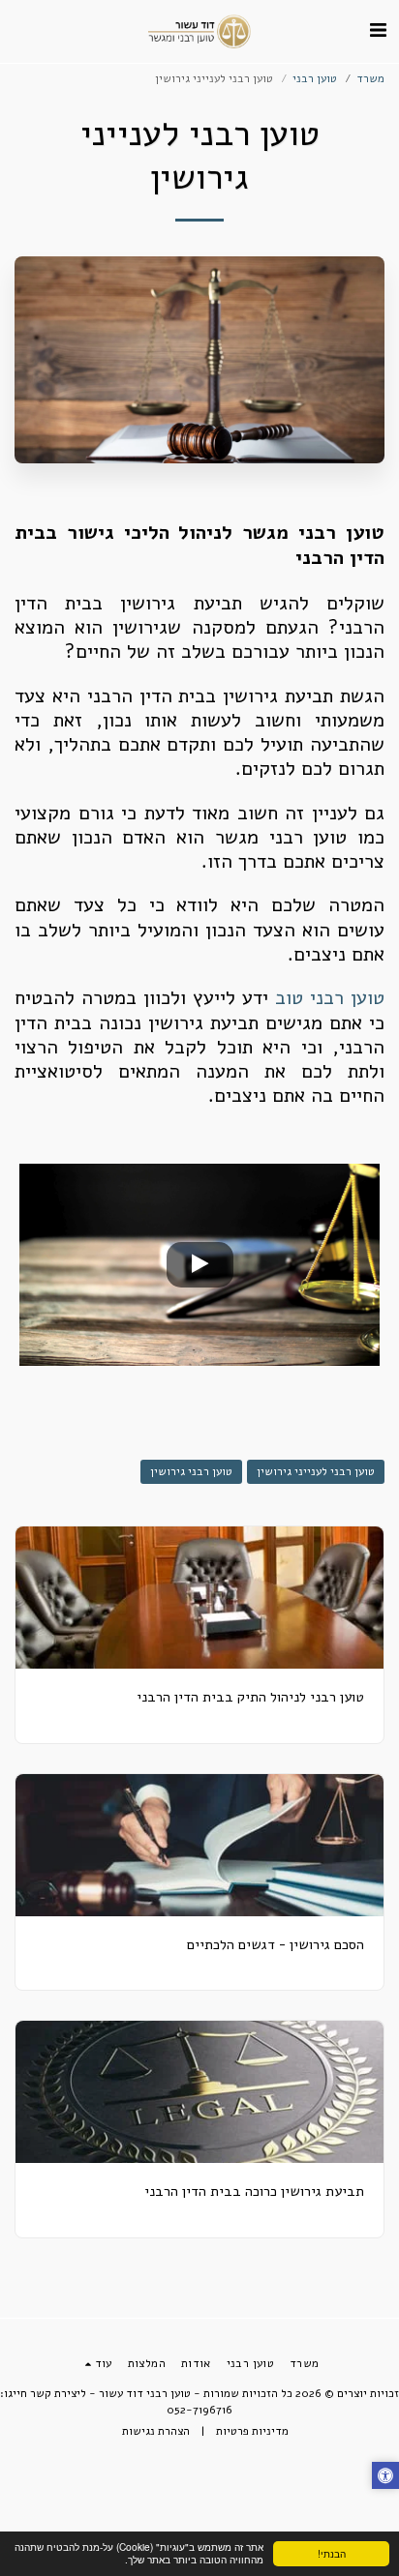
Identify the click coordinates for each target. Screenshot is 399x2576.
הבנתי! (332, 2553)
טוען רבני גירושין (191, 1471)
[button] (378, 30)
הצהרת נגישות (156, 2431)
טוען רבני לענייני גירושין (316, 1471)
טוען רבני (315, 78)
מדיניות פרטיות (252, 2431)
